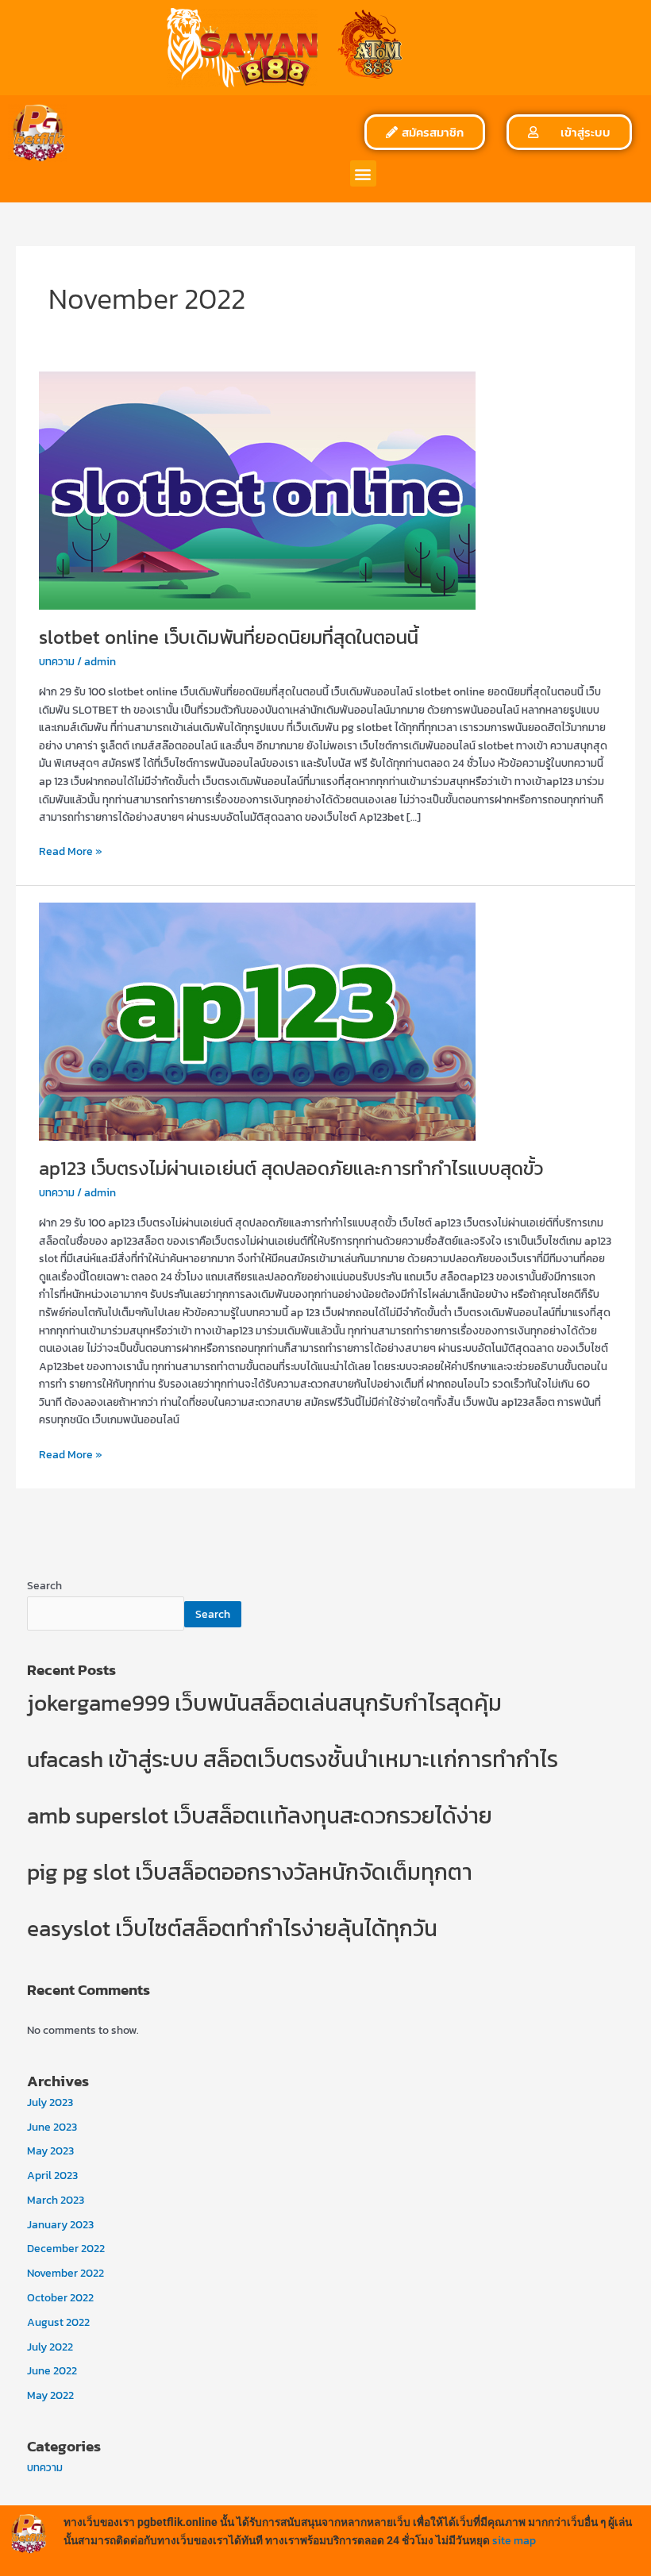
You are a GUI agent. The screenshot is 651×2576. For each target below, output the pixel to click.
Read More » (71, 851)
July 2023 (50, 2102)
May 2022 (50, 2395)
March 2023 (56, 2200)
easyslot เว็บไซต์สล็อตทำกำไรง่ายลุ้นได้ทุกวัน (232, 1928)
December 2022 (66, 2248)
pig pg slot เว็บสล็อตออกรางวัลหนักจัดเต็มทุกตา (250, 1872)
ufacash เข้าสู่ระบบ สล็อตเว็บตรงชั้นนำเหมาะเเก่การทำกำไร (293, 1759)
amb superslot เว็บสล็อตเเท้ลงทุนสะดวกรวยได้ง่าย (260, 1816)
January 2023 (60, 2224)
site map (514, 2540)
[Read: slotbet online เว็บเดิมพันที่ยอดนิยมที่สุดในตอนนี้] (257, 489)
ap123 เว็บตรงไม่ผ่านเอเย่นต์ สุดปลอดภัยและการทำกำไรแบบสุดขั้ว (291, 1168)
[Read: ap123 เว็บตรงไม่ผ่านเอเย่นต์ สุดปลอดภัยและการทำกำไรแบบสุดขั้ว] (257, 1020)
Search (44, 1585)
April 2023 (52, 2175)
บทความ (57, 661)
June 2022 (52, 2370)
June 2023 (52, 2127)
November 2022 (65, 2273)
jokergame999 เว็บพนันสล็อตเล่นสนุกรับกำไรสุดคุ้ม (264, 1703)
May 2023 (50, 2151)
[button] (363, 173)
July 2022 (50, 2347)
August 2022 (58, 2322)
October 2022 (60, 2297)
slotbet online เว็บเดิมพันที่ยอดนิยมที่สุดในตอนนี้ (229, 637)
